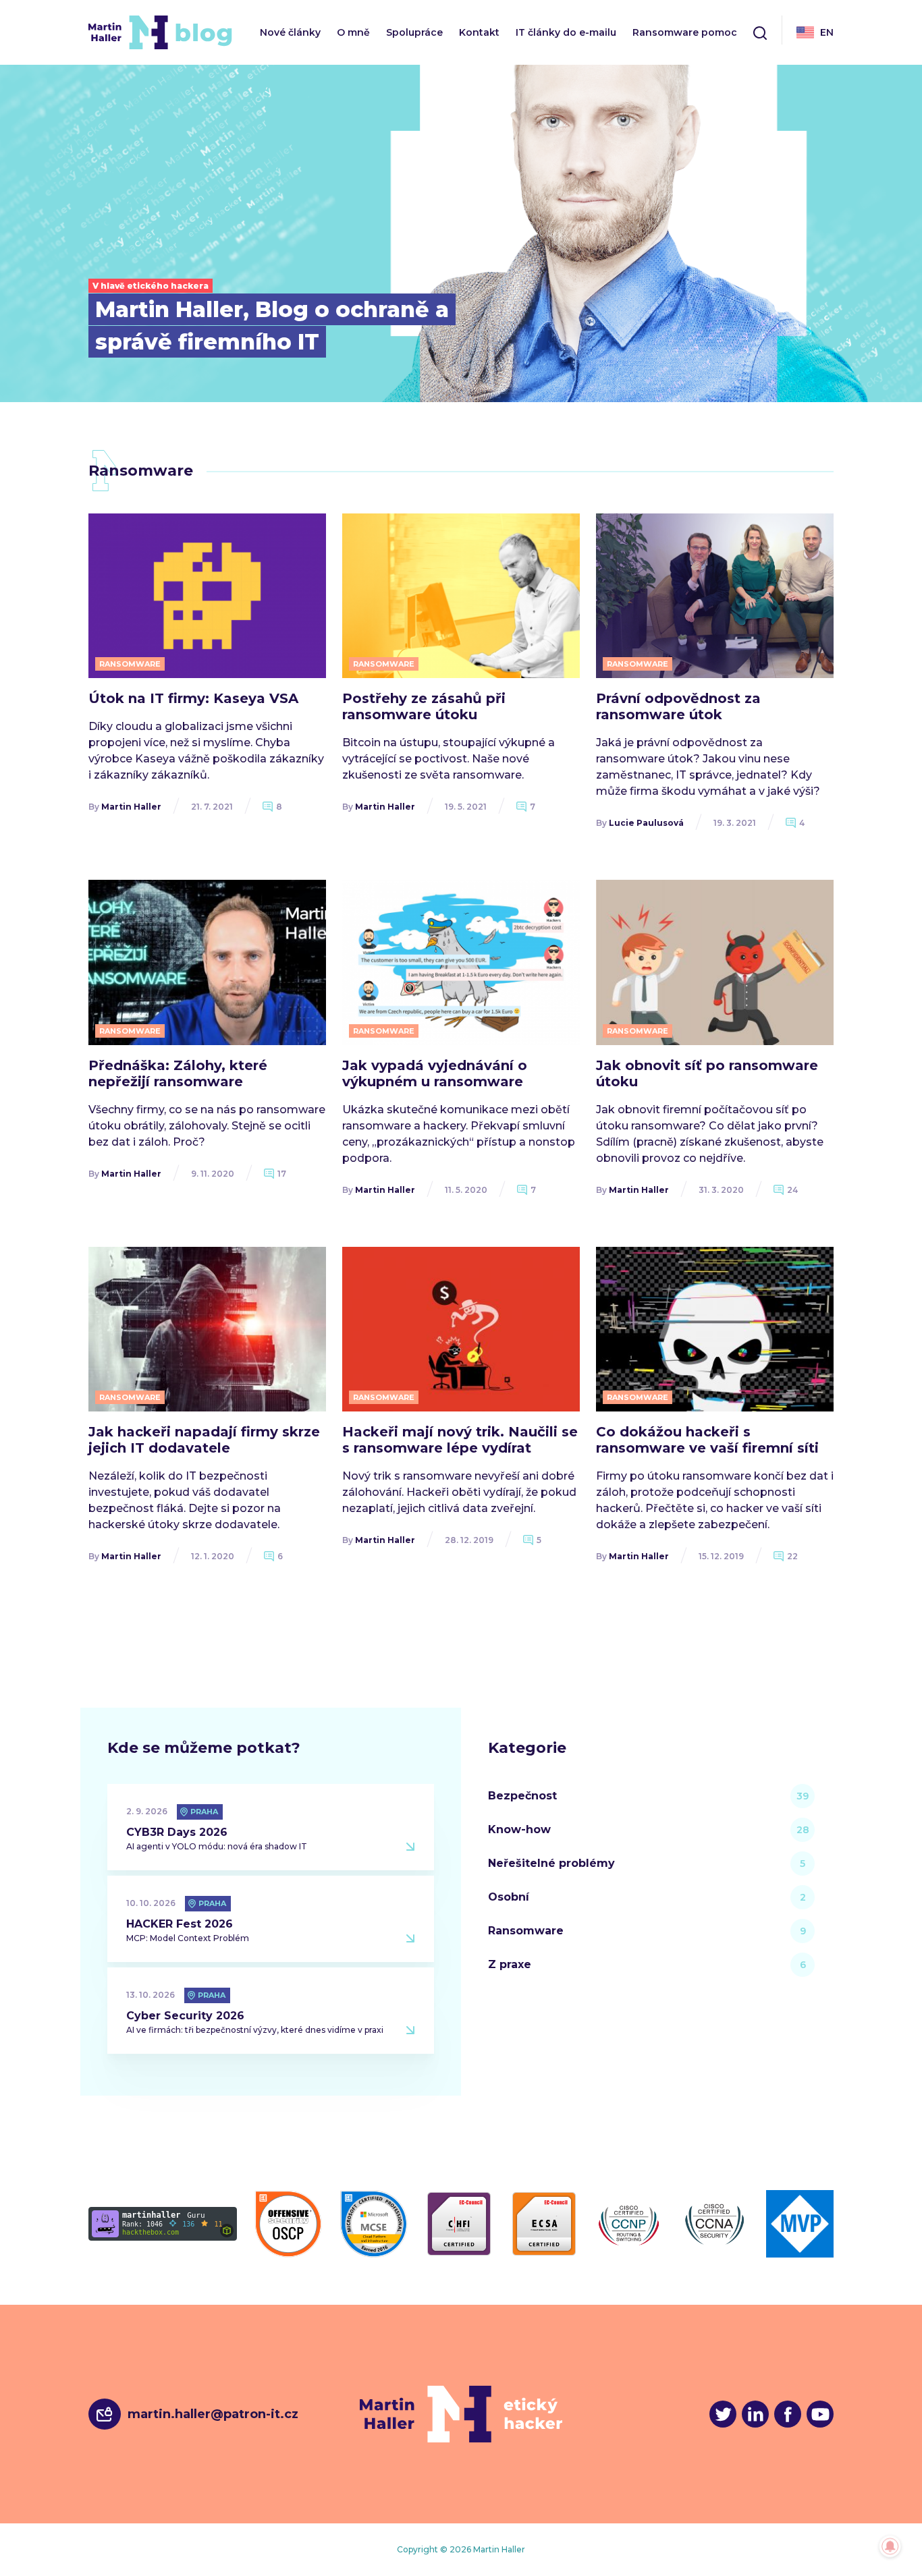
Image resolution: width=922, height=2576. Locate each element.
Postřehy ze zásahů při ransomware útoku (424, 706)
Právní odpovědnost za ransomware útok (678, 706)
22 (792, 1556)
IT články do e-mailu (566, 33)
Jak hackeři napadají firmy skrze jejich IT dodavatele (204, 1440)
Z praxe (510, 1964)
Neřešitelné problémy (551, 1863)
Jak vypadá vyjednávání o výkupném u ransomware (435, 1073)
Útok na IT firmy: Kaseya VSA (193, 698)
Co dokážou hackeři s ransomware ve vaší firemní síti (707, 1440)
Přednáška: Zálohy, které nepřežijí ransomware (178, 1073)
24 (792, 1190)
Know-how (519, 1829)
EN (827, 32)
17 (282, 1174)
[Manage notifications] (890, 2546)
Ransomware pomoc (685, 33)
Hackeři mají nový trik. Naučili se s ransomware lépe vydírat (460, 1440)
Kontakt (479, 33)
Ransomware (526, 1931)
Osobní (509, 1897)
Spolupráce (414, 33)
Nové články (290, 33)
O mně (353, 33)
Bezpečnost (522, 1796)
